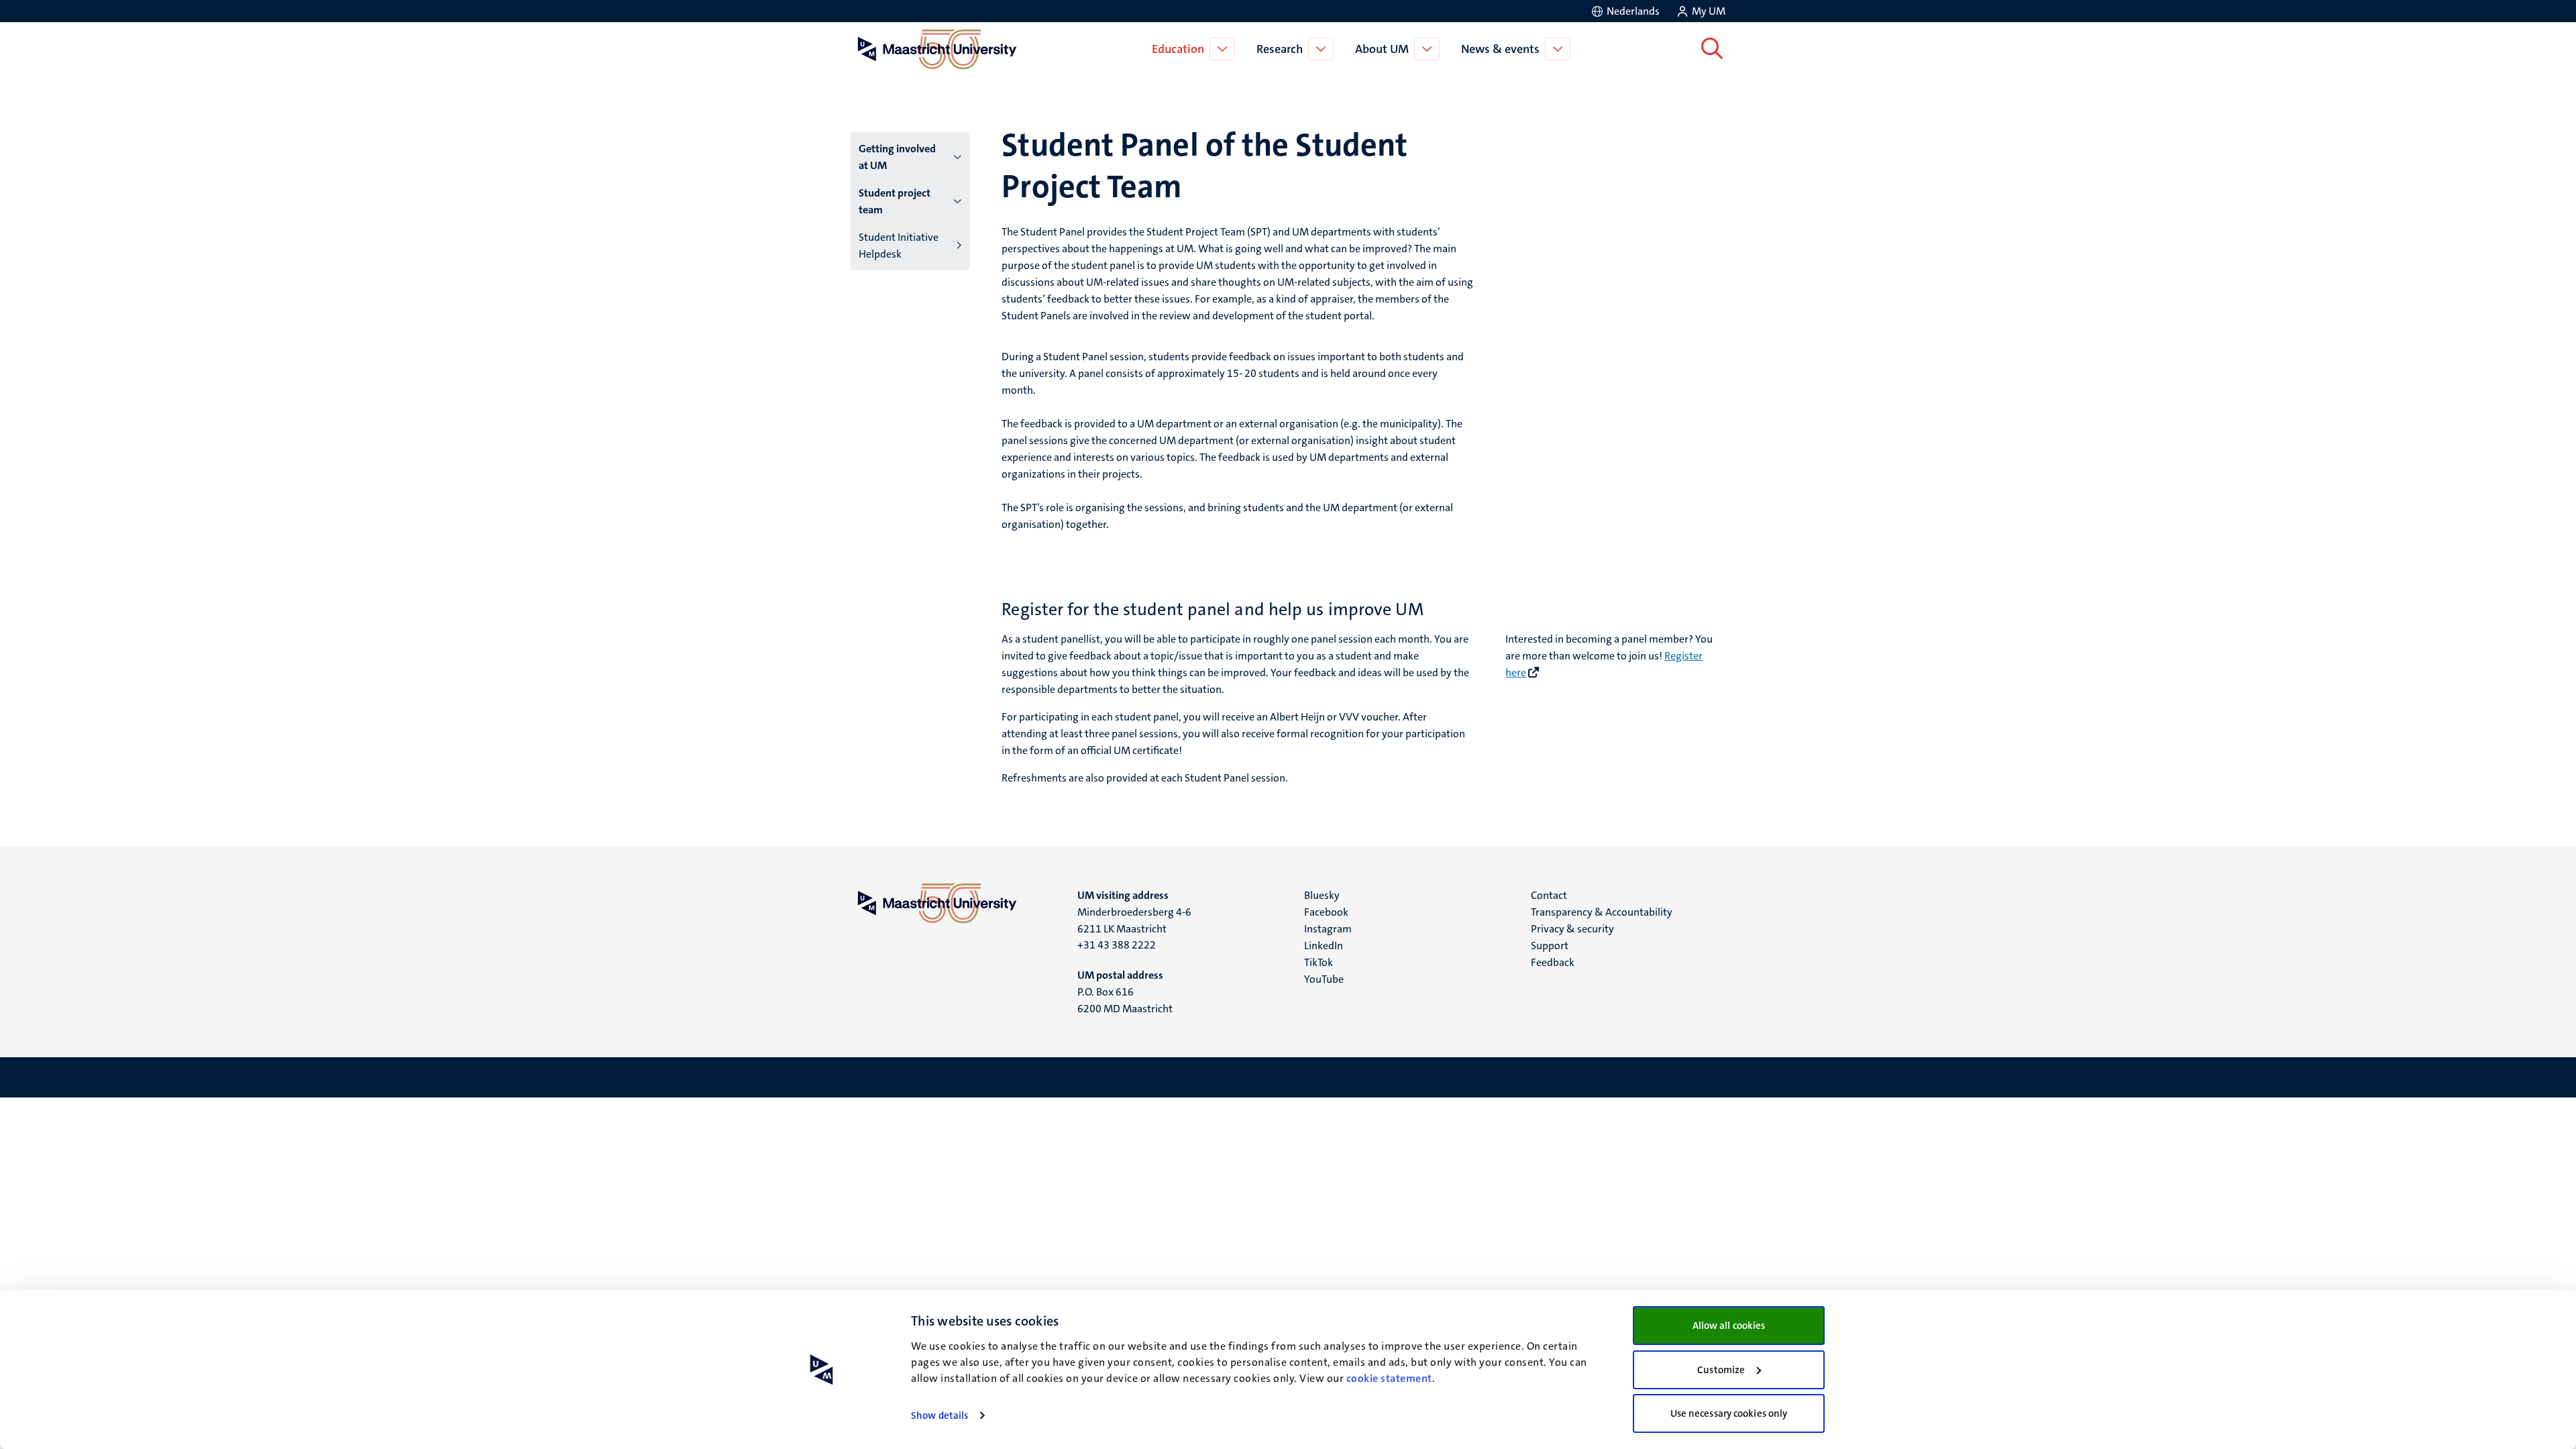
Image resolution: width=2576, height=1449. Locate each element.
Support (1550, 946)
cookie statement (1389, 1378)
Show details (940, 1415)
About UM (1382, 49)
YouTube (1324, 979)
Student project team (895, 201)
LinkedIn (1324, 946)
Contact (1549, 895)
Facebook (1326, 912)
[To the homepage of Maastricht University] (937, 49)
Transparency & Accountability (1602, 912)
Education (1178, 49)
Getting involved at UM (897, 157)
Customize (1721, 1370)
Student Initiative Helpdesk (899, 246)
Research (1280, 49)
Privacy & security (1572, 929)
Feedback (1553, 962)
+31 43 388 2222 (1117, 945)
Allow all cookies (1729, 1326)
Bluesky (1322, 895)
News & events (1500, 49)
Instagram (1328, 929)
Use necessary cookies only (1729, 1413)
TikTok (1319, 962)
